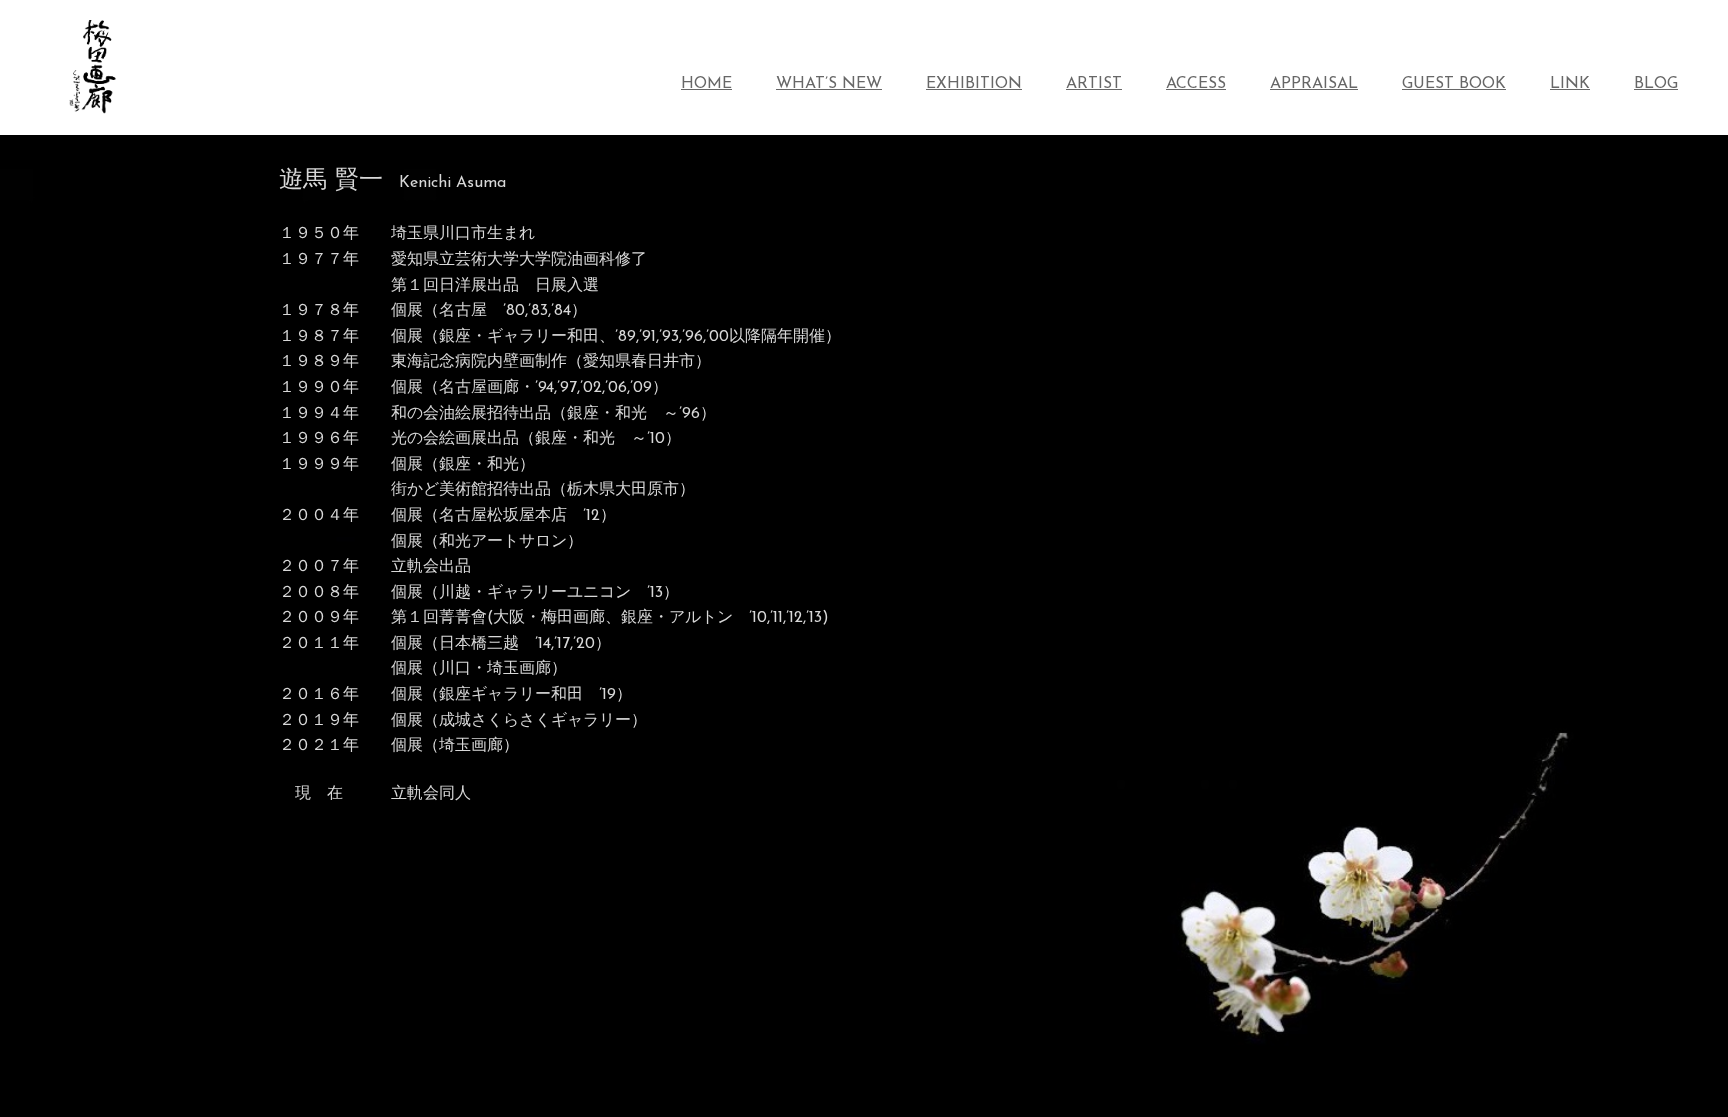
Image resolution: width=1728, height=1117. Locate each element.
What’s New (829, 84)
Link (1570, 84)
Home (706, 84)
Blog (1656, 84)
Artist (1094, 84)
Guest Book (1454, 84)
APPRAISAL (1314, 84)
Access (1196, 84)
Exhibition (974, 84)
